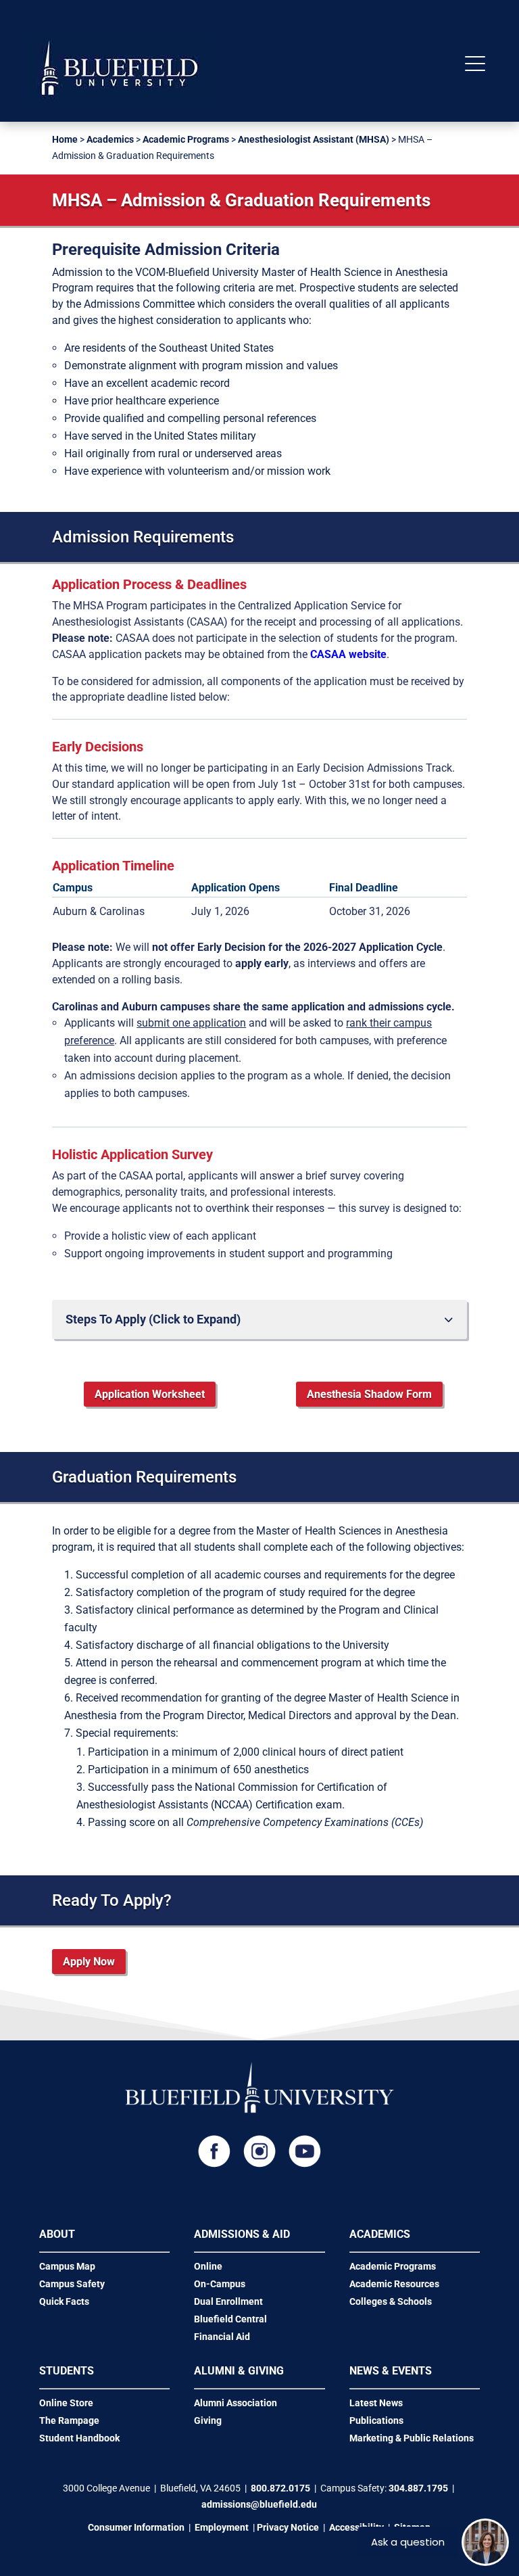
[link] (120, 98)
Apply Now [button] (89, 1962)
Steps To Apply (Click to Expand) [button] (153, 1319)
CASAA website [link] (348, 654)
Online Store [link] (66, 2403)
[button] (475, 65)
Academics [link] (110, 139)
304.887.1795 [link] (418, 2488)
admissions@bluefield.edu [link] (259, 2504)
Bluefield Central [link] (230, 2319)
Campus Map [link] (67, 2266)
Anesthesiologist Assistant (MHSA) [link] (314, 139)
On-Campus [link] (220, 2284)
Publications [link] (376, 2420)
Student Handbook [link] (79, 2438)
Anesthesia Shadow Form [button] (369, 1394)
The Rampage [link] (69, 2420)
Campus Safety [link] (72, 2284)
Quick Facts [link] (64, 2301)
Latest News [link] (376, 2403)
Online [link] (208, 2266)
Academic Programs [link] (186, 139)
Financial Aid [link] (222, 2337)
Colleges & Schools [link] (391, 2301)
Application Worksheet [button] (150, 1394)
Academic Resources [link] (394, 2284)
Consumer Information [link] (136, 2527)
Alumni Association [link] (236, 2403)
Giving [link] (208, 2420)
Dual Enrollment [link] (228, 2301)
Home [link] (65, 139)
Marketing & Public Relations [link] (412, 2438)
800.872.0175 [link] (280, 2488)
